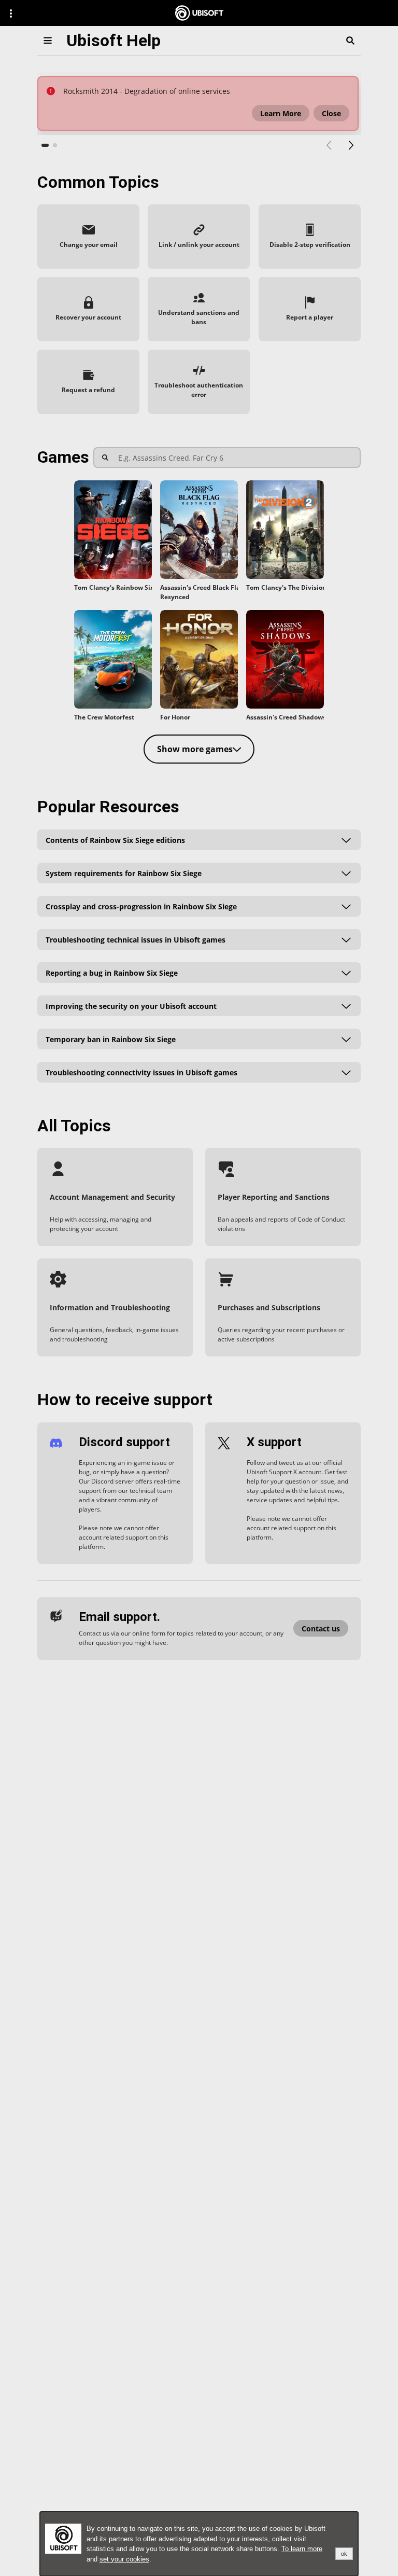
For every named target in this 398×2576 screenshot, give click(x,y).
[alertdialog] (199, 2544)
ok (344, 2554)
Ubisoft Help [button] (113, 40)
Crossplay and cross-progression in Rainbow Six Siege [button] (141, 906)
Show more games (195, 749)
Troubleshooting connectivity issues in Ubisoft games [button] (141, 1072)
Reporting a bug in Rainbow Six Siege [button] (112, 972)
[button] (281, 113)
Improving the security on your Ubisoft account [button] (131, 1006)
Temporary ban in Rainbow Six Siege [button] (111, 1039)
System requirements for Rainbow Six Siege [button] (124, 873)
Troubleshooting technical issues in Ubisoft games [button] (136, 939)
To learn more (302, 2549)
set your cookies (124, 2559)
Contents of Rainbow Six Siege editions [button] (115, 840)
